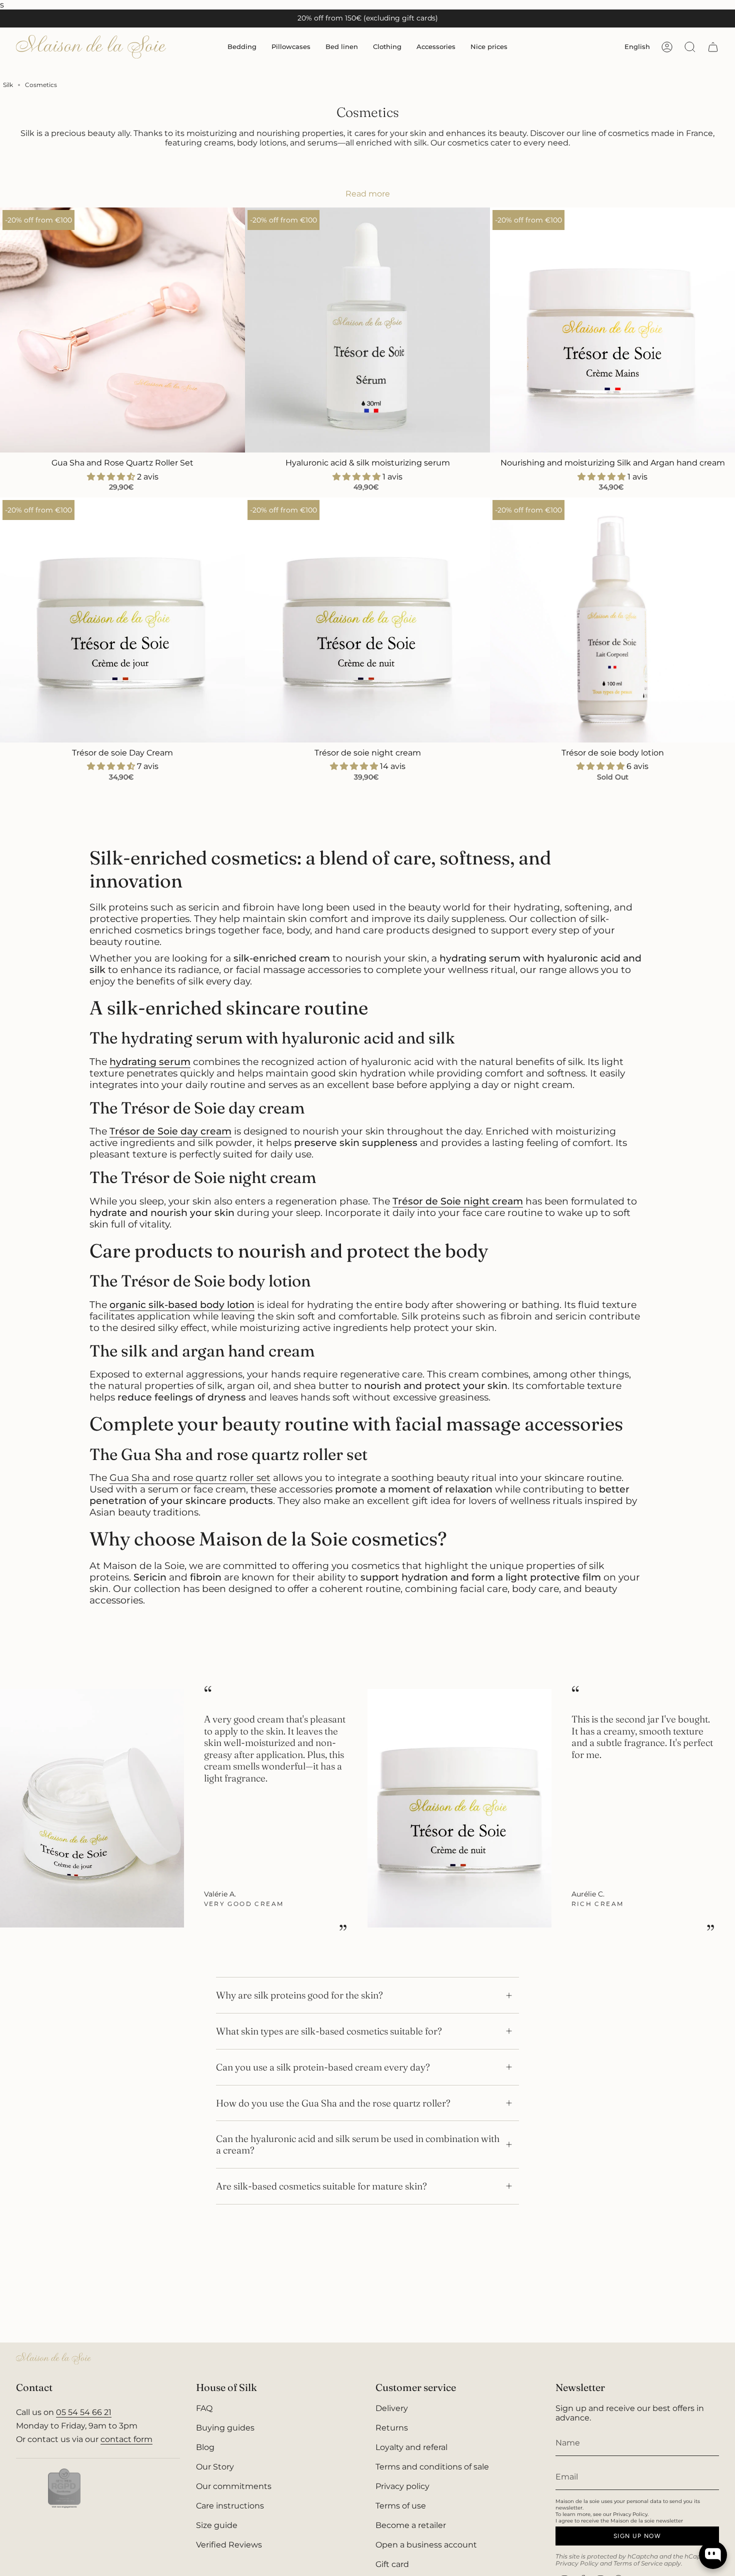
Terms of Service (638, 2563)
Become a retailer (411, 2525)
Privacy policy (402, 2486)
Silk (8, 85)
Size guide (217, 2525)
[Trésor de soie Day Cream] (122, 620)
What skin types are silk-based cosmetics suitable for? (329, 2031)
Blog (205, 2447)
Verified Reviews (229, 2545)
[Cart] (713, 47)
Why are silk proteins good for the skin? (299, 1995)
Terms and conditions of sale (432, 2467)
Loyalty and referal (411, 2447)
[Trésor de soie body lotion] (612, 620)
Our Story (215, 2467)
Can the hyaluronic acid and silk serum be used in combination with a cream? (358, 2144)
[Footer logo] (53, 2358)
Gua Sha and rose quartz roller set (190, 1478)
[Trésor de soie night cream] (367, 620)
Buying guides (225, 2428)
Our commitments (234, 2486)
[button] (242, 47)
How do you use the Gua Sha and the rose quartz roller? (333, 2103)
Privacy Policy (577, 2563)
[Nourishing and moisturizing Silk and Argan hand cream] (612, 330)
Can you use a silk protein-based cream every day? (323, 2067)
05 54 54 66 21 (84, 2412)
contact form (126, 2439)
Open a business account (426, 2545)
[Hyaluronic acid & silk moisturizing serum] (367, 330)
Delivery (392, 2408)
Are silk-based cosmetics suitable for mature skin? (321, 2186)
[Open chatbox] (713, 2555)
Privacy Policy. (631, 2514)
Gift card (392, 2564)
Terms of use (401, 2506)
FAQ (204, 2408)
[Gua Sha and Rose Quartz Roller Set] (122, 330)
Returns (392, 2428)
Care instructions (230, 2506)
